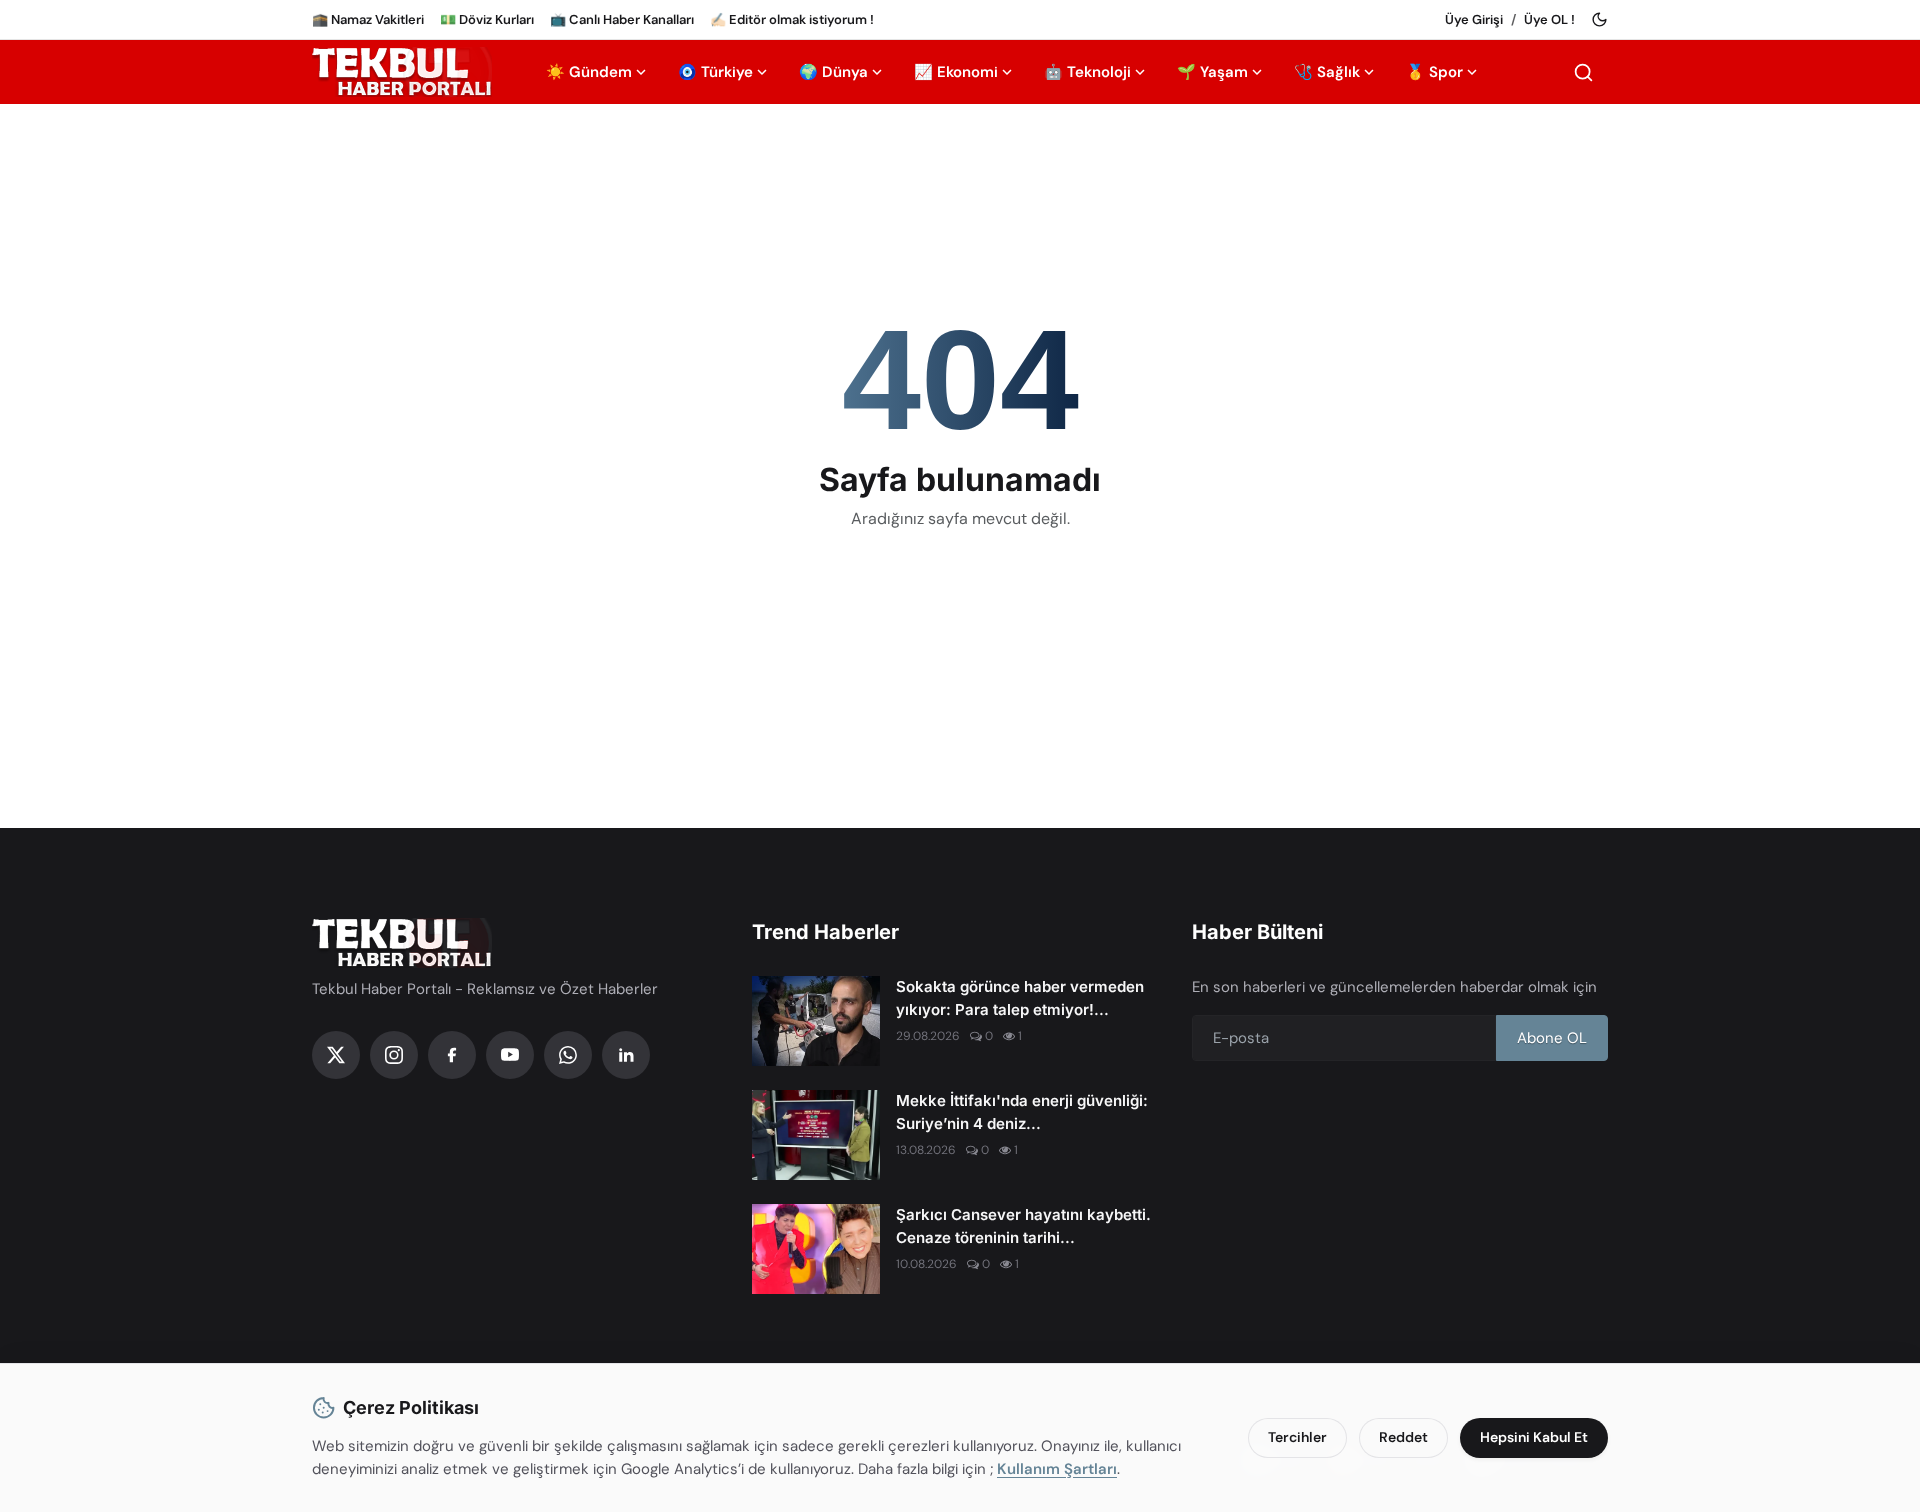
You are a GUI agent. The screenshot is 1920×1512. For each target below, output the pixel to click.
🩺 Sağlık (1327, 72)
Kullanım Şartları (1057, 1469)
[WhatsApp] (568, 1055)
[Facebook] (452, 1055)
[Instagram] (394, 1055)
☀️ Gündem (589, 72)
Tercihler (1297, 1437)
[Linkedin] (626, 1055)
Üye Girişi (1474, 19)
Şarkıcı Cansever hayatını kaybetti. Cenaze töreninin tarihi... (1023, 1226)
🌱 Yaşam (1212, 72)
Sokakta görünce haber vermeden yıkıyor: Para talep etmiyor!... (1020, 998)
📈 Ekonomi (956, 72)
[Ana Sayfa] (402, 72)
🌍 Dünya (833, 72)
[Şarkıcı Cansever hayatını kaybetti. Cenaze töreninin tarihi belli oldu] (816, 1249)
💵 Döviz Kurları (487, 19)
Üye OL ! (1549, 19)
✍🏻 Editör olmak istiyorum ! (792, 19)
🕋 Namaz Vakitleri (368, 19)
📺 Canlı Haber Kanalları (622, 19)
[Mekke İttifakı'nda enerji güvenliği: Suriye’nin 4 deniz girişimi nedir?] (816, 1135)
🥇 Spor (1434, 72)
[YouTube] (510, 1055)
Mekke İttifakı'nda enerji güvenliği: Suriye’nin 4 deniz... (1022, 1112)
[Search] (1583, 72)
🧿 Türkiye (715, 72)
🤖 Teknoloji (1087, 72)
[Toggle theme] (1599, 19)
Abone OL (1552, 1038)
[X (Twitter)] (336, 1055)
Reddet (1403, 1437)
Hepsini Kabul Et (1534, 1437)
